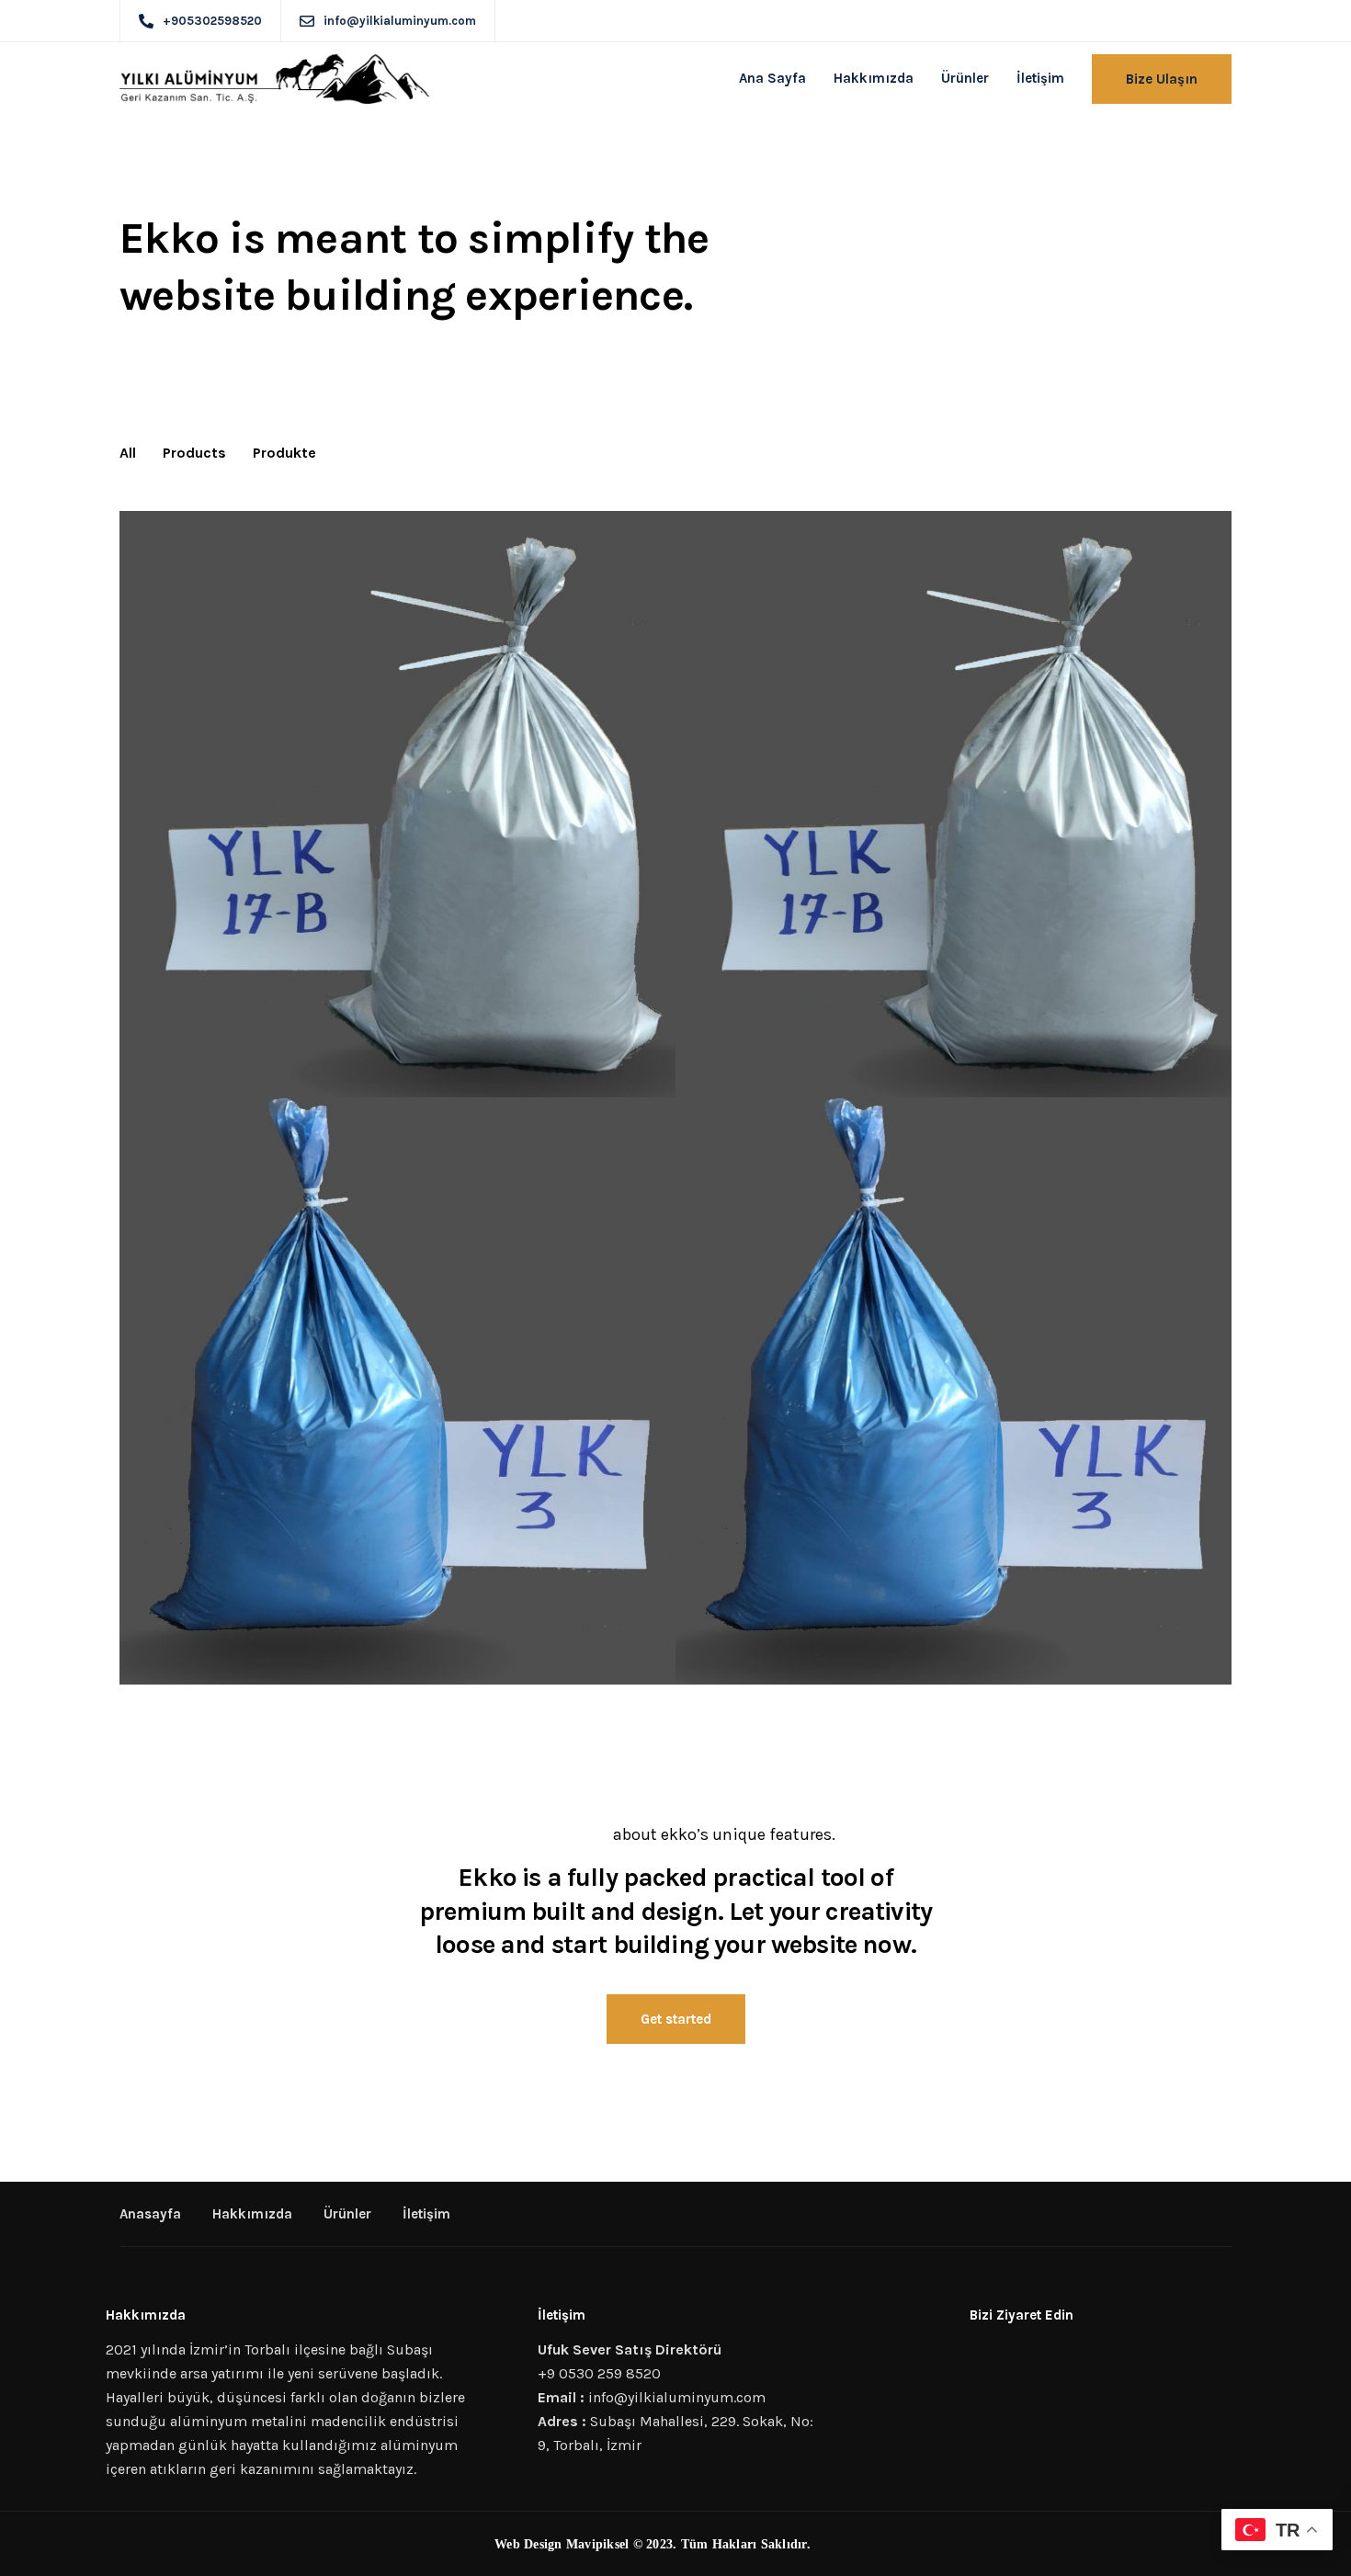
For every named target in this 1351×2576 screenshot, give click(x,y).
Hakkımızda (874, 78)
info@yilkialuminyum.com (679, 2397)
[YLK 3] (397, 1391)
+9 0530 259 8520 (599, 2373)
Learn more (563, 1834)
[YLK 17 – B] (397, 805)
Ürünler (965, 78)
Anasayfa (150, 2214)
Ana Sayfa (772, 78)
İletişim (1040, 78)
